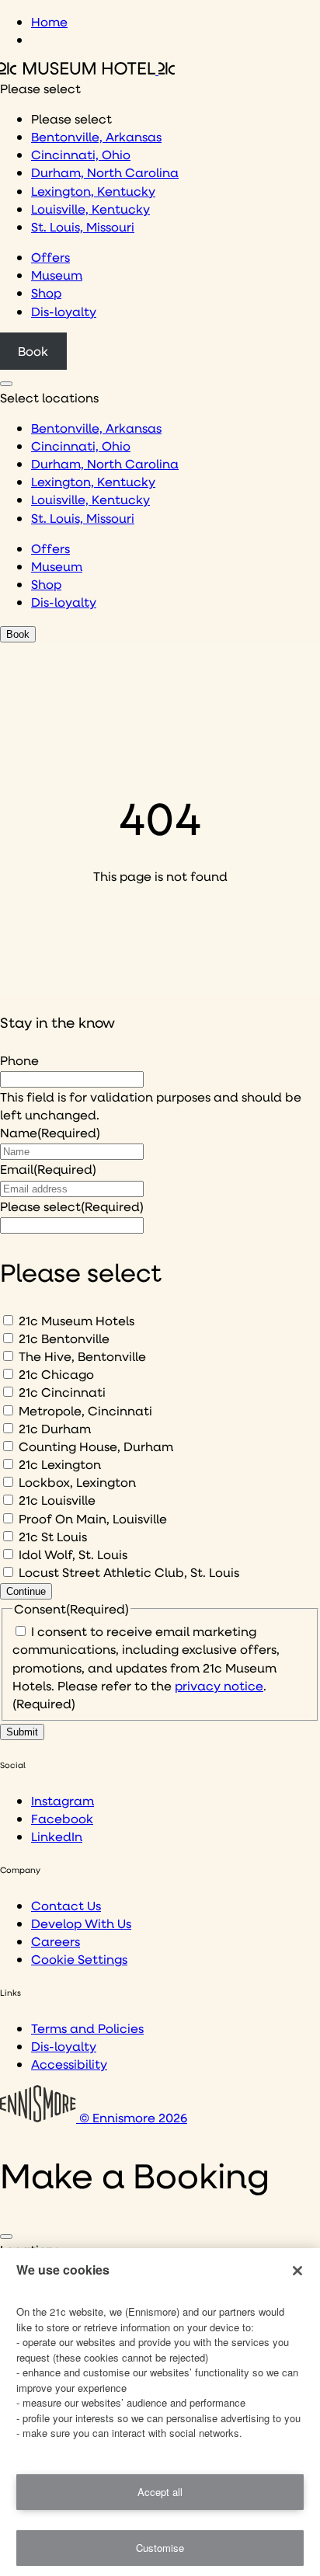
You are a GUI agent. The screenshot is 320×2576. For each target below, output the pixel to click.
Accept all (160, 2492)
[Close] (6, 2237)
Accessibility (69, 2064)
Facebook (62, 1818)
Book (33, 351)
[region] (160, 2412)
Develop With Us (81, 1923)
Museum (57, 275)
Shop (46, 292)
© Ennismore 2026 (132, 2117)
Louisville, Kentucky (90, 209)
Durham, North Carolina (105, 172)
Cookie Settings (79, 1959)
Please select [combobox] (40, 88)
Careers (56, 1941)
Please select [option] (71, 118)
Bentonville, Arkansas (96, 136)
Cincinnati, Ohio (81, 154)
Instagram (63, 1800)
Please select (72, 1206)
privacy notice (219, 1685)
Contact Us (66, 1905)
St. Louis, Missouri (83, 226)
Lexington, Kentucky (93, 191)
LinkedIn (57, 1836)
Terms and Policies (87, 2028)
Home (49, 21)
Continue (26, 1591)
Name (50, 1132)
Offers (50, 257)
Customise (160, 2548)
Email (48, 1169)
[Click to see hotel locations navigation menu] (6, 384)
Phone (19, 1060)
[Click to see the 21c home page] (87, 70)
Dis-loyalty (64, 311)
